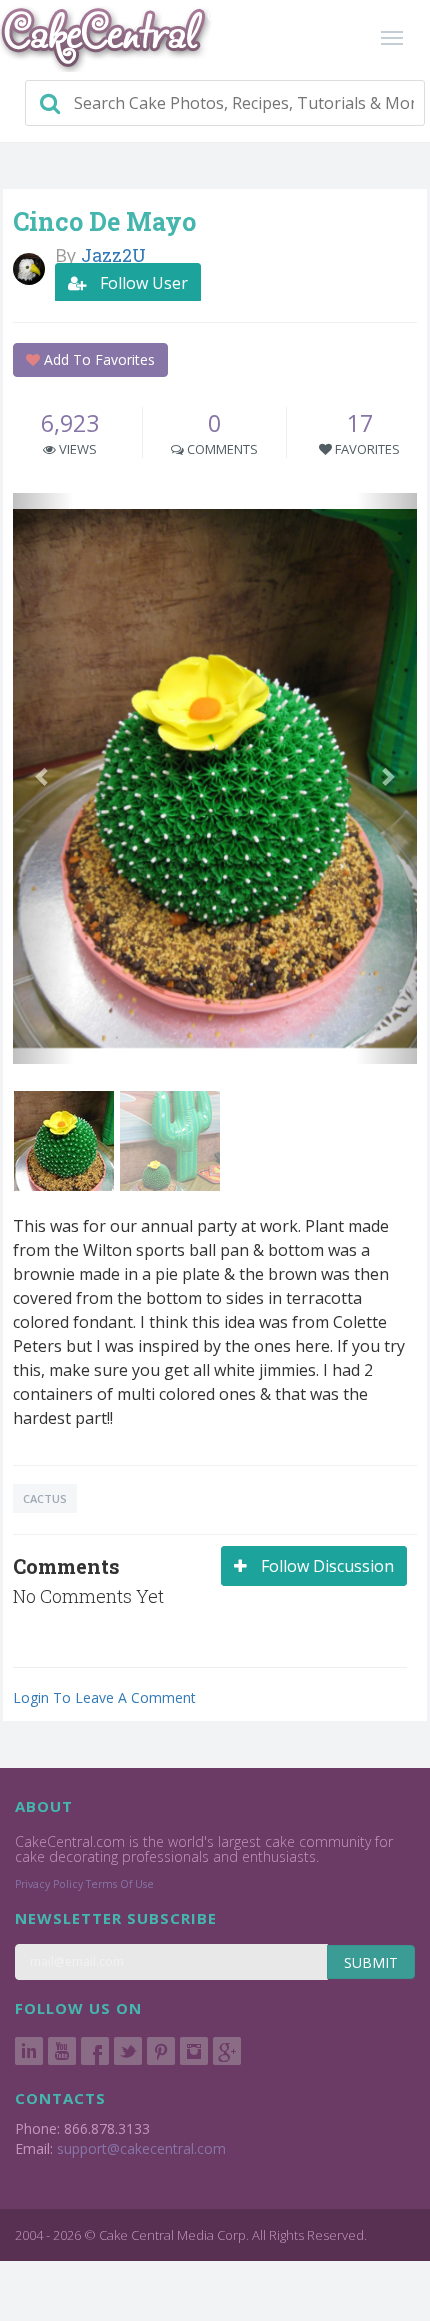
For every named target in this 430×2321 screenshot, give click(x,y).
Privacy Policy (49, 1884)
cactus (45, 1498)
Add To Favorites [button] (97, 359)
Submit (371, 1962)
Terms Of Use (120, 1884)
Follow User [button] (142, 283)
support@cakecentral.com (141, 2148)
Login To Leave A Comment (104, 1697)
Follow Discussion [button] (325, 1566)
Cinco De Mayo (104, 221)
